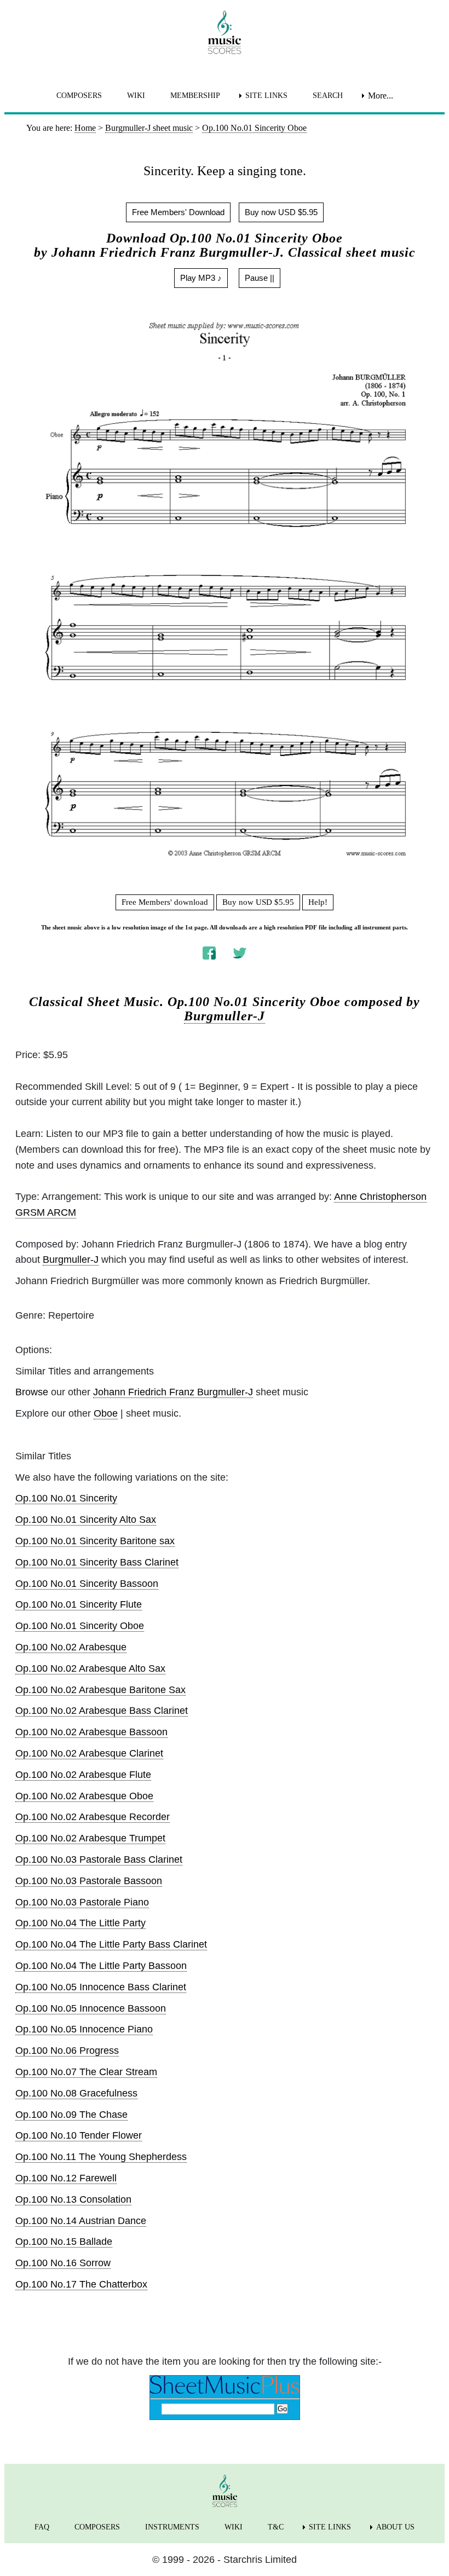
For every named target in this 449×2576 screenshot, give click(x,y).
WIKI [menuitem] (136, 96)
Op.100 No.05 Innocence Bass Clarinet (101, 1987)
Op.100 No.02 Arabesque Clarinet (89, 1753)
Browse (32, 1392)
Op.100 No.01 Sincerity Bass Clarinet (97, 1562)
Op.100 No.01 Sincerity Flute (79, 1604)
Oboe (106, 1413)
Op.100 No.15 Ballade (64, 2242)
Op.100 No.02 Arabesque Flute (83, 1775)
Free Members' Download (178, 212)
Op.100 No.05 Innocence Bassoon (91, 2008)
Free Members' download (165, 902)
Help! (318, 902)
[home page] (225, 32)
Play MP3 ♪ (201, 278)
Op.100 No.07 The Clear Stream (86, 2072)
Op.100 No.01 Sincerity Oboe (80, 1626)
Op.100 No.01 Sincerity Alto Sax (86, 1520)
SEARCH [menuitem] (328, 96)
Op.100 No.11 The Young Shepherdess (101, 2157)
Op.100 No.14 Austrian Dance (81, 2221)
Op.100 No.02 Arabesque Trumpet (90, 1838)
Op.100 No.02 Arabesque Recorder (93, 1817)
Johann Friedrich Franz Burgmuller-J (173, 1392)
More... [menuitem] (381, 96)
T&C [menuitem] (276, 2527)
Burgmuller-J (225, 1016)
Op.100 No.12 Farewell (66, 2178)
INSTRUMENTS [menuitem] (172, 2527)
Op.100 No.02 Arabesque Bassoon (91, 1732)
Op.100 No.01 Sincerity (66, 1498)
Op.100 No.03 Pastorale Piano (82, 1902)
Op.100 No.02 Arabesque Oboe (84, 1796)
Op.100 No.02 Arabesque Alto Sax (90, 1668)
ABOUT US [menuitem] (395, 2527)
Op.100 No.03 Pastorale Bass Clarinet (99, 1859)
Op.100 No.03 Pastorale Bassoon (89, 1881)
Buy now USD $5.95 (281, 212)
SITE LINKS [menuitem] (266, 96)
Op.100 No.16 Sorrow (63, 2263)
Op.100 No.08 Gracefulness (76, 2093)
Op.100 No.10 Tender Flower (79, 2135)
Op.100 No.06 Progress (67, 2051)
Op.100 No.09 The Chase (71, 2115)
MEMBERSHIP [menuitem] (195, 96)
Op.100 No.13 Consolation (73, 2199)
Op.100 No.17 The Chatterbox (81, 2284)
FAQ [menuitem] (42, 2527)
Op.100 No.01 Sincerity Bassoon (87, 1584)
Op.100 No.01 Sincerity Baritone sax (95, 1541)
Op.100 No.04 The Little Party (80, 1923)
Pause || (260, 278)
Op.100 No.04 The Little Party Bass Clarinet (111, 1944)
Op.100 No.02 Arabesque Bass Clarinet (102, 1711)
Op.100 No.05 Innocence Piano (84, 2029)
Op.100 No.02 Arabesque (71, 1647)
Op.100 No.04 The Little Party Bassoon (101, 1966)
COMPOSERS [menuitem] (79, 96)
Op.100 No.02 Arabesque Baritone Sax (100, 1690)
